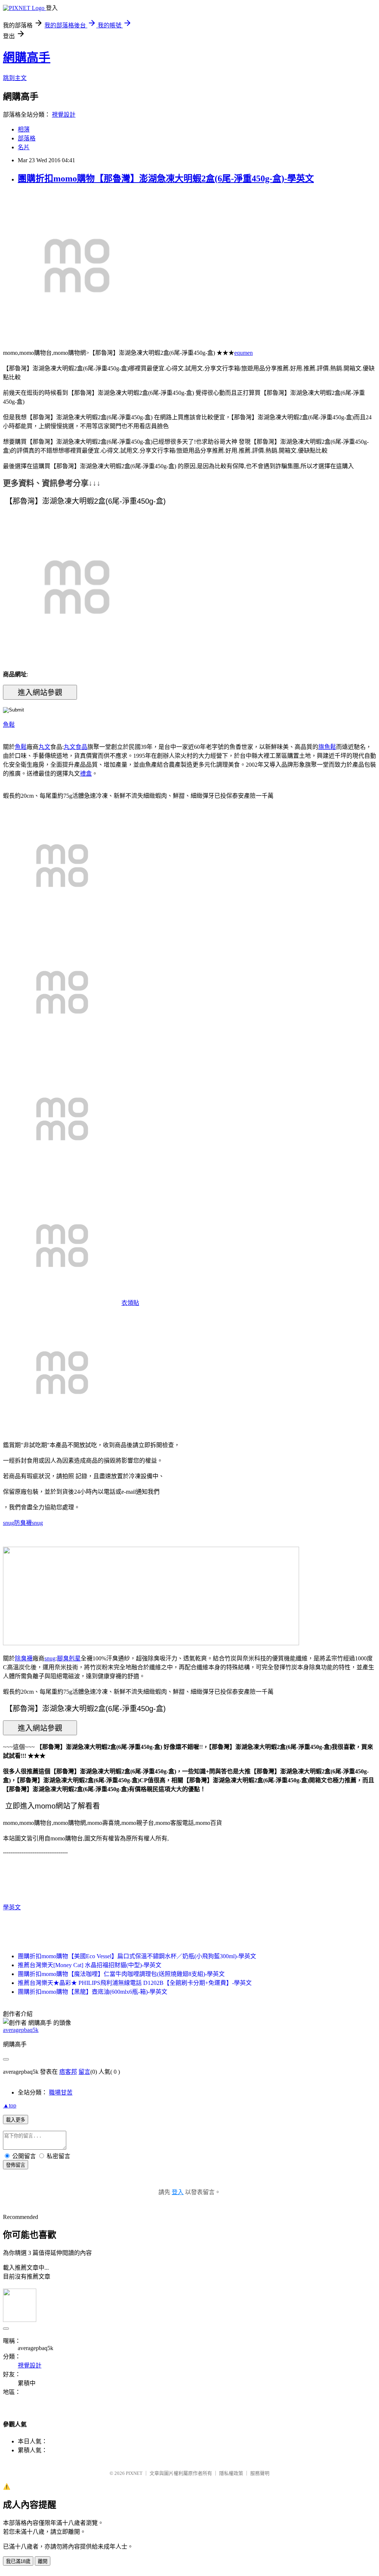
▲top (10, 2105)
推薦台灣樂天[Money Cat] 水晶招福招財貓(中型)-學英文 (90, 1965)
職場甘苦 (61, 2092)
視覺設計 (64, 115)
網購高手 (27, 57)
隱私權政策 (231, 2473)
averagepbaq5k (21, 2030)
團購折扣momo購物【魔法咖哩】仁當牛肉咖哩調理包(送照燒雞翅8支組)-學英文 (121, 1974)
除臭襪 (24, 1658)
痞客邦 (68, 2072)
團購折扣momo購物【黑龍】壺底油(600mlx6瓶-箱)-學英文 (93, 1992)
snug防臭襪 (17, 1523)
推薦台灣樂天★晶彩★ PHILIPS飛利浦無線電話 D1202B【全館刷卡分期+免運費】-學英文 (135, 1983)
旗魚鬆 (327, 747)
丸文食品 (76, 747)
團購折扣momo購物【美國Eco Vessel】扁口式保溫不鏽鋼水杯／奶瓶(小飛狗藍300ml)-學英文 (137, 1956)
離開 (43, 2561)
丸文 (44, 747)
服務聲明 (260, 2473)
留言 (84, 2072)
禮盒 (86, 774)
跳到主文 (15, 78)
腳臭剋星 (69, 1658)
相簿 (24, 129)
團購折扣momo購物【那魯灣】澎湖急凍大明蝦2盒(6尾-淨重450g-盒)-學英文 (166, 179)
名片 (24, 147)
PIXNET (134, 2473)
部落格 (27, 138)
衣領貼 (130, 1303)
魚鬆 (9, 725)
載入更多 (16, 2120)
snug (37, 1523)
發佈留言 (16, 2165)
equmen (244, 353)
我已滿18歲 (18, 2561)
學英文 (12, 1907)
